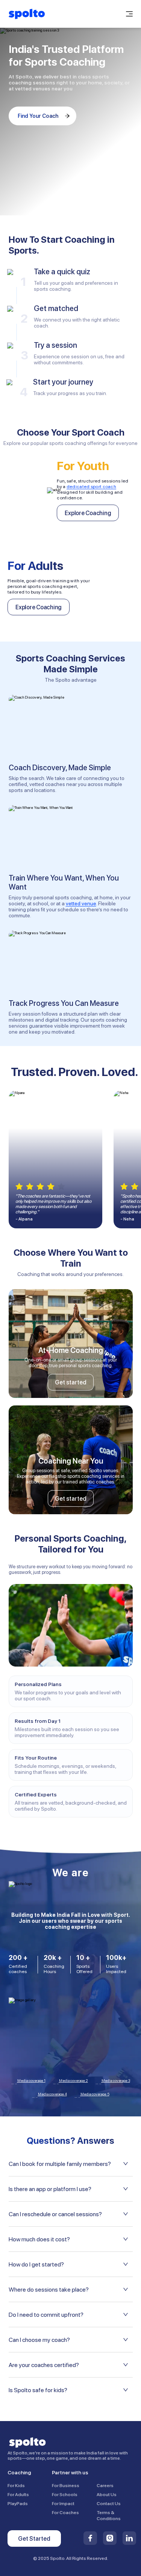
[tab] (71, 2164)
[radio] (19, 1187)
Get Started (34, 2539)
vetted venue (81, 903)
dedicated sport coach (91, 487)
